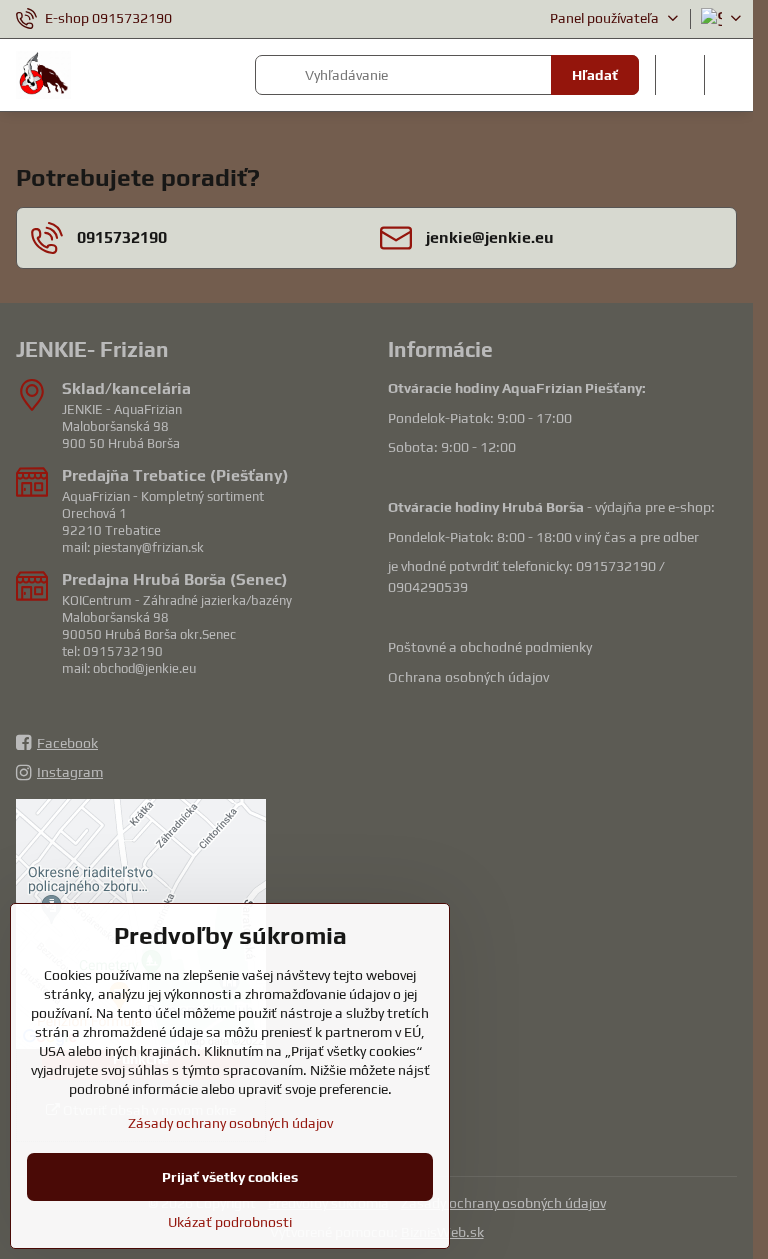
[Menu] (729, 75)
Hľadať (595, 75)
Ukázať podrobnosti (230, 1222)
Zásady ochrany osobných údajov (503, 1203)
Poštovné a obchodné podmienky (490, 647)
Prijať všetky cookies (230, 1177)
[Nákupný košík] (680, 75)
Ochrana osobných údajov (468, 677)
